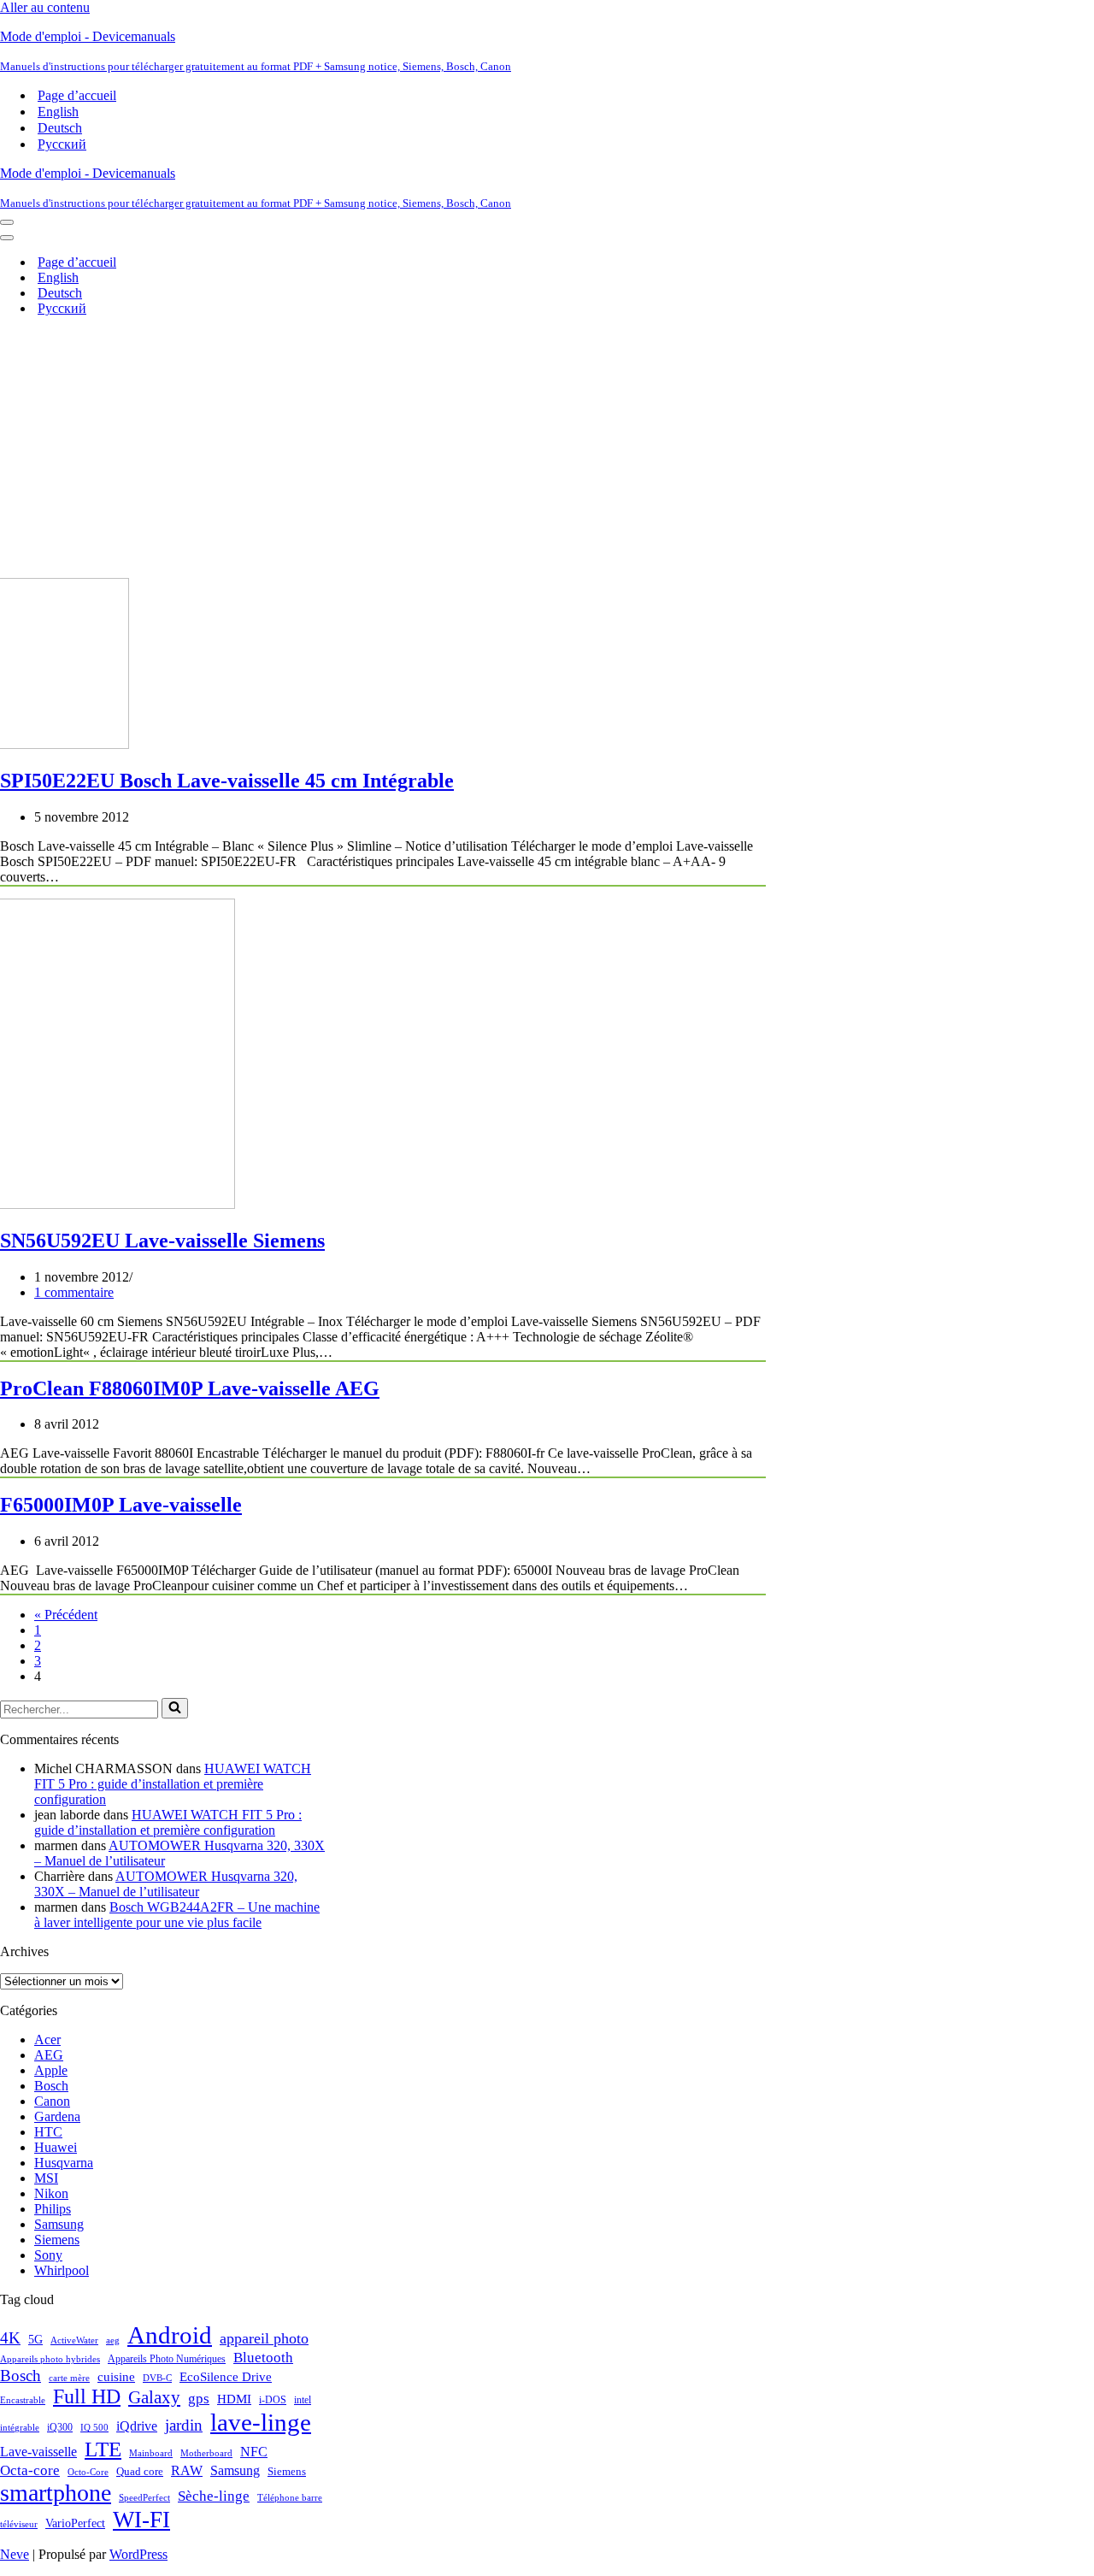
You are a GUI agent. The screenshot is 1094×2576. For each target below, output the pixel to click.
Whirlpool (62, 2270)
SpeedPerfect (144, 2497)
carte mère (69, 2378)
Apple (51, 2070)
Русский (62, 144)
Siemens (57, 2240)
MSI (46, 2178)
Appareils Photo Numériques (167, 2359)
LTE (103, 2449)
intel (303, 2400)
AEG (49, 2055)
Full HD (87, 2396)
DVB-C (157, 2378)
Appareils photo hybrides (50, 2359)
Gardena (57, 2116)
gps (199, 2399)
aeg (113, 2340)
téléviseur (19, 2524)
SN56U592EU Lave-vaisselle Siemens (162, 1241)
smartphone (56, 2493)
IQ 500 (94, 2428)
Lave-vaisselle (38, 2452)
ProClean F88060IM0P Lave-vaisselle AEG (190, 1388)
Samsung (59, 2224)
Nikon (51, 2193)
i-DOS (273, 2400)
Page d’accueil (77, 95)
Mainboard (151, 2453)
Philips (53, 2209)
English (58, 112)
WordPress (138, 2554)
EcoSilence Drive (226, 2376)
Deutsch (60, 128)
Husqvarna (64, 2163)
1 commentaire (74, 1292)
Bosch (51, 2086)
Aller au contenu (45, 7)
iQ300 (60, 2427)
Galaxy (154, 2397)
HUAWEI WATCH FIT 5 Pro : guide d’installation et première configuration (173, 1784)
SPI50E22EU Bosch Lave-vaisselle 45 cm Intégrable (227, 781)
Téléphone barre (290, 2497)
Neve (15, 2554)
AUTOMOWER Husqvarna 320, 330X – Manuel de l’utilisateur (166, 1884)
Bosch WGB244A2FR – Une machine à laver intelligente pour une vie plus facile (177, 1915)
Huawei (56, 2147)
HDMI (234, 2399)
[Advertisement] (547, 450)
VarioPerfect (75, 2523)
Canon (52, 2101)
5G (35, 2339)
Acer (47, 2040)
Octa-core (30, 2470)
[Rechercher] (175, 1708)
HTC (48, 2132)
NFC (254, 2452)
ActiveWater (74, 2340)
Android (170, 2335)
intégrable (20, 2428)
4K (10, 2338)
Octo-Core (88, 2472)
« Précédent (66, 1615)
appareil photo (264, 2338)
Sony (48, 2255)
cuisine (116, 2376)
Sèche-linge (214, 2496)
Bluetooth (263, 2358)
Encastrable (23, 2400)
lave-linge (261, 2422)
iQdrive (137, 2426)
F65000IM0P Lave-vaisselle (121, 1505)
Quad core (140, 2472)
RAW (187, 2470)
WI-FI (141, 2520)
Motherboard (206, 2453)
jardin (184, 2425)
